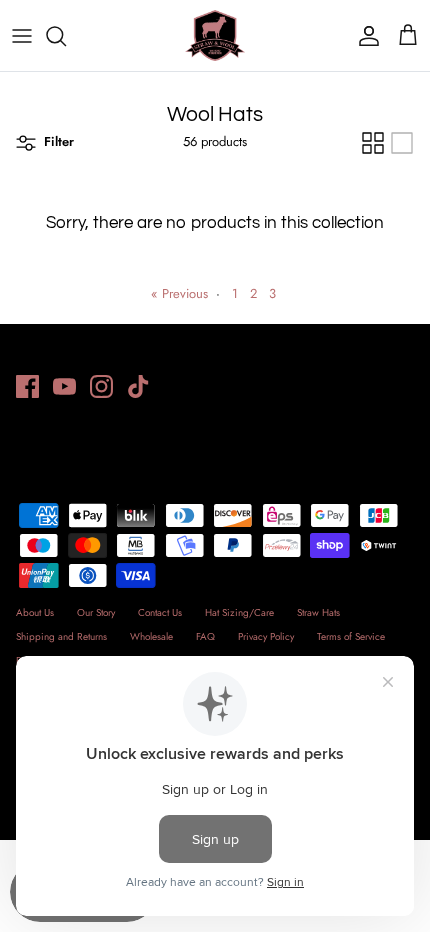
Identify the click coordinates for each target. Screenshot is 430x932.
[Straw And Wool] (215, 35)
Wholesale (151, 636)
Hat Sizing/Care (239, 612)
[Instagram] (101, 386)
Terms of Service (351, 636)
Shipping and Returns (61, 636)
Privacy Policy (266, 636)
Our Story (96, 612)
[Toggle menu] (22, 36)
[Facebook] (27, 386)
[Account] (364, 36)
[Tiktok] (138, 386)
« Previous (179, 293)
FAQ (205, 636)
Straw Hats (318, 612)
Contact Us (160, 612)
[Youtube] (64, 386)
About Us (35, 612)
